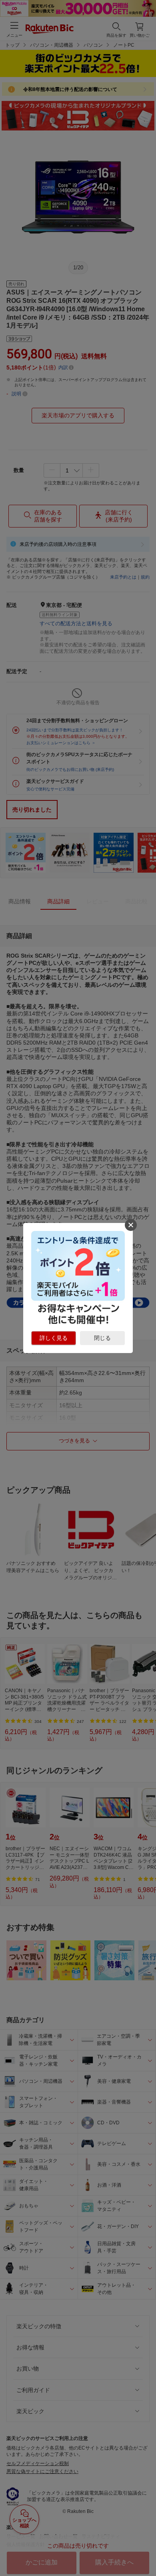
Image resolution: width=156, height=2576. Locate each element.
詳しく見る (54, 1338)
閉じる (102, 1338)
